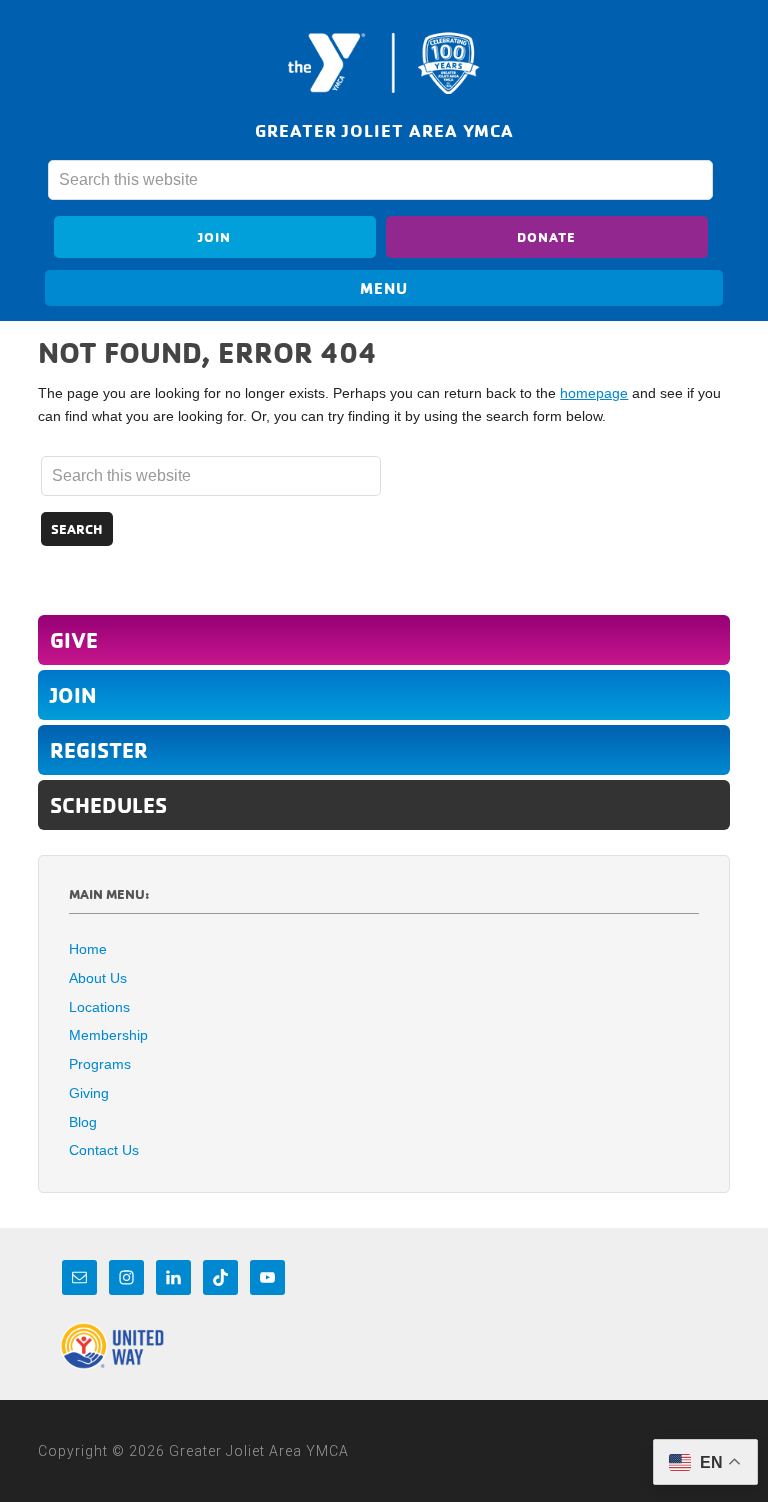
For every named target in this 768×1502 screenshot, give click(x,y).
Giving (89, 1093)
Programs (100, 1064)
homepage (594, 393)
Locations (99, 1007)
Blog (83, 1122)
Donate (546, 236)
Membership (108, 1035)
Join (214, 236)
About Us (98, 978)
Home (88, 949)
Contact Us (104, 1150)
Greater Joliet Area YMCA (384, 63)
